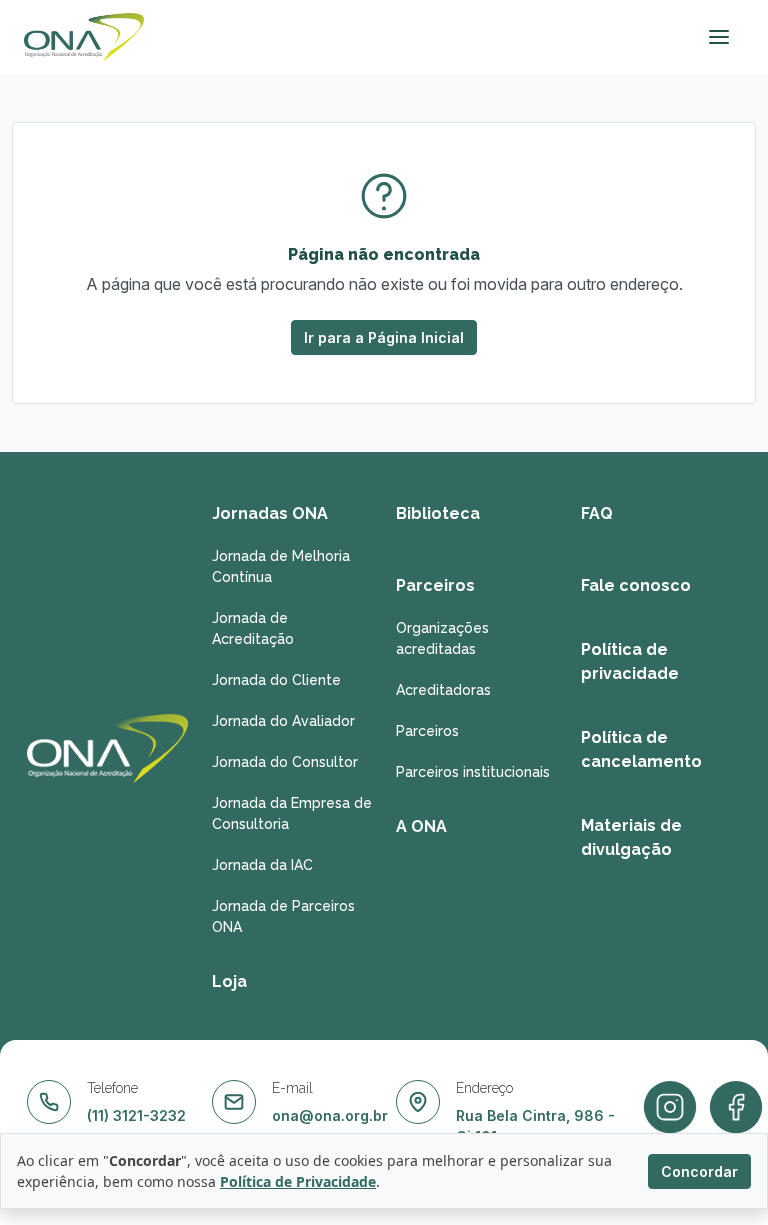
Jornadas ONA (270, 513)
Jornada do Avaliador (283, 721)
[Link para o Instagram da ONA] (736, 1108)
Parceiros (435, 585)
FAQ (597, 513)
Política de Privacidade (298, 1181)
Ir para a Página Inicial (384, 337)
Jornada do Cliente (276, 680)
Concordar (699, 1171)
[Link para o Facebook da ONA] (670, 1108)
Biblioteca (438, 513)
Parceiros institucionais (473, 772)
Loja (229, 981)
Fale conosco (636, 585)
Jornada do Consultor (285, 762)
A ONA (421, 826)
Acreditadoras (443, 690)
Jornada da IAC (262, 865)
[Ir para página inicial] (84, 37)
